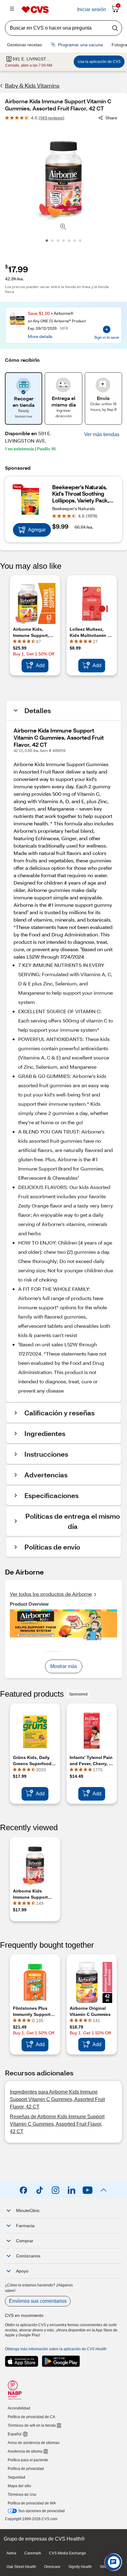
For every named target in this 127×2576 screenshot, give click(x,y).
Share (111, 118)
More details (40, 336)
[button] (102, 435)
